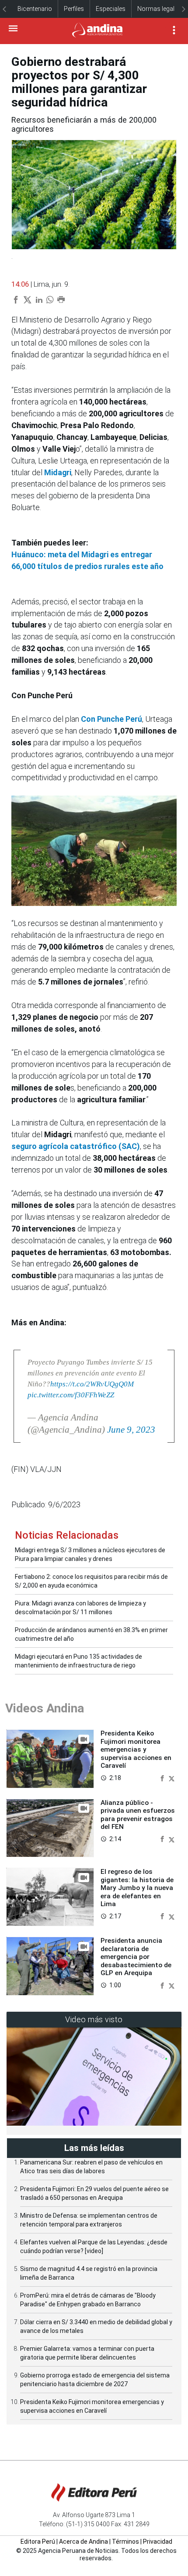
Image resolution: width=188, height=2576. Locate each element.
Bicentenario (35, 9)
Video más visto (94, 2019)
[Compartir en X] (172, 1778)
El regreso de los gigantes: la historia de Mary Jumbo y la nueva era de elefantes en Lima (137, 1888)
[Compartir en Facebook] (163, 1778)
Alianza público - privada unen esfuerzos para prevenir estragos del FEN (138, 1815)
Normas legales (159, 9)
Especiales (111, 9)
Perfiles (74, 9)
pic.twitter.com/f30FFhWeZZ (71, 1395)
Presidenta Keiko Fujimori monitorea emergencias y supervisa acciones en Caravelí (136, 1749)
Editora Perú (38, 2542)
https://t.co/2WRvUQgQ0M (92, 1384)
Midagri (58, 472)
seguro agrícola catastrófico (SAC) (76, 1146)
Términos (125, 2542)
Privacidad (158, 2542)
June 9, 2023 (131, 1430)
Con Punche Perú (111, 719)
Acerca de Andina (84, 2542)
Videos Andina (45, 1708)
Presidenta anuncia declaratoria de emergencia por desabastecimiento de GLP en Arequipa (136, 1957)
